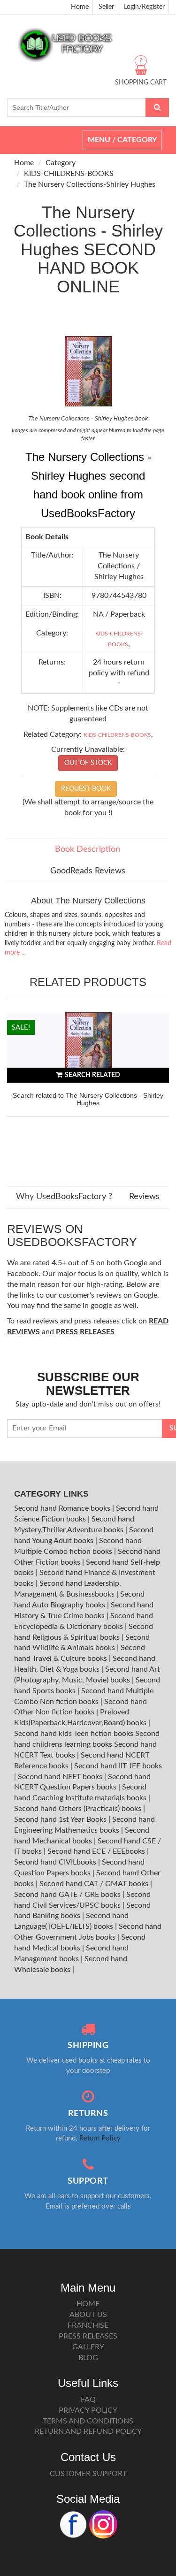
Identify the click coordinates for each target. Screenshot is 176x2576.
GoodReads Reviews (88, 871)
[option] (88, 1090)
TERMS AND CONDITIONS (88, 2421)
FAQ (88, 2400)
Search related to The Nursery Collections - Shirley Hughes (88, 1099)
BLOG (88, 2358)
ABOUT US (88, 2315)
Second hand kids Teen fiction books (74, 1734)
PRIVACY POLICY (88, 2410)
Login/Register (144, 7)
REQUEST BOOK (86, 789)
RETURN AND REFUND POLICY (88, 2431)
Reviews (144, 1197)
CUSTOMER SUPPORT (88, 2474)
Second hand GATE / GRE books (68, 1895)
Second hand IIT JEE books (118, 1766)
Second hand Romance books (63, 1508)
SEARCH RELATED (92, 1075)
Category (61, 163)
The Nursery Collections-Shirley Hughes (90, 184)
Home (80, 7)
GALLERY (88, 2347)
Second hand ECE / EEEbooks (97, 1851)
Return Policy (100, 2138)
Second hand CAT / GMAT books (95, 1884)
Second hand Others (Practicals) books (79, 1809)
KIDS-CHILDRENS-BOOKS (69, 174)
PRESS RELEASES (88, 2336)
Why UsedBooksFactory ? (64, 1197)
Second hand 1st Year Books (61, 1819)
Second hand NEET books (61, 1777)
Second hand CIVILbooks (56, 1862)
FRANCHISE (88, 2325)
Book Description (88, 849)
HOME (88, 2304)
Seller (106, 7)
